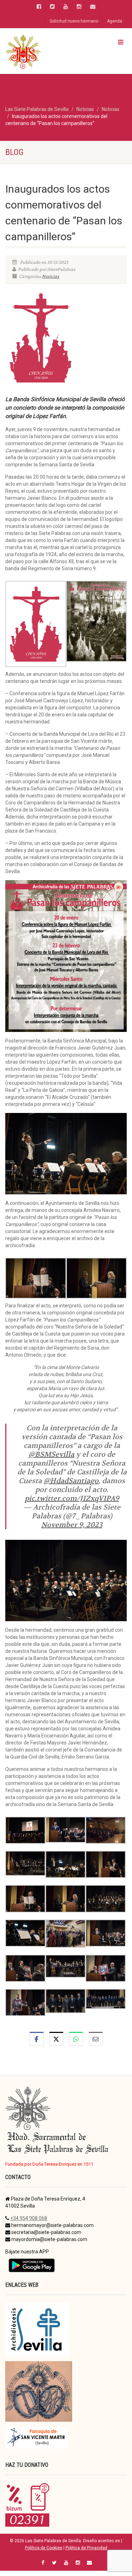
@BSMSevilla (51, 1454)
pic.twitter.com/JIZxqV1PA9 (72, 1498)
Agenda (115, 21)
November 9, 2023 (72, 1525)
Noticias (51, 276)
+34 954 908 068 (29, 2218)
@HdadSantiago (71, 1481)
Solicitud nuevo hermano (74, 21)
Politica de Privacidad (86, 2548)
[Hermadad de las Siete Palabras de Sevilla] (44, 51)
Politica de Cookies (44, 2548)
